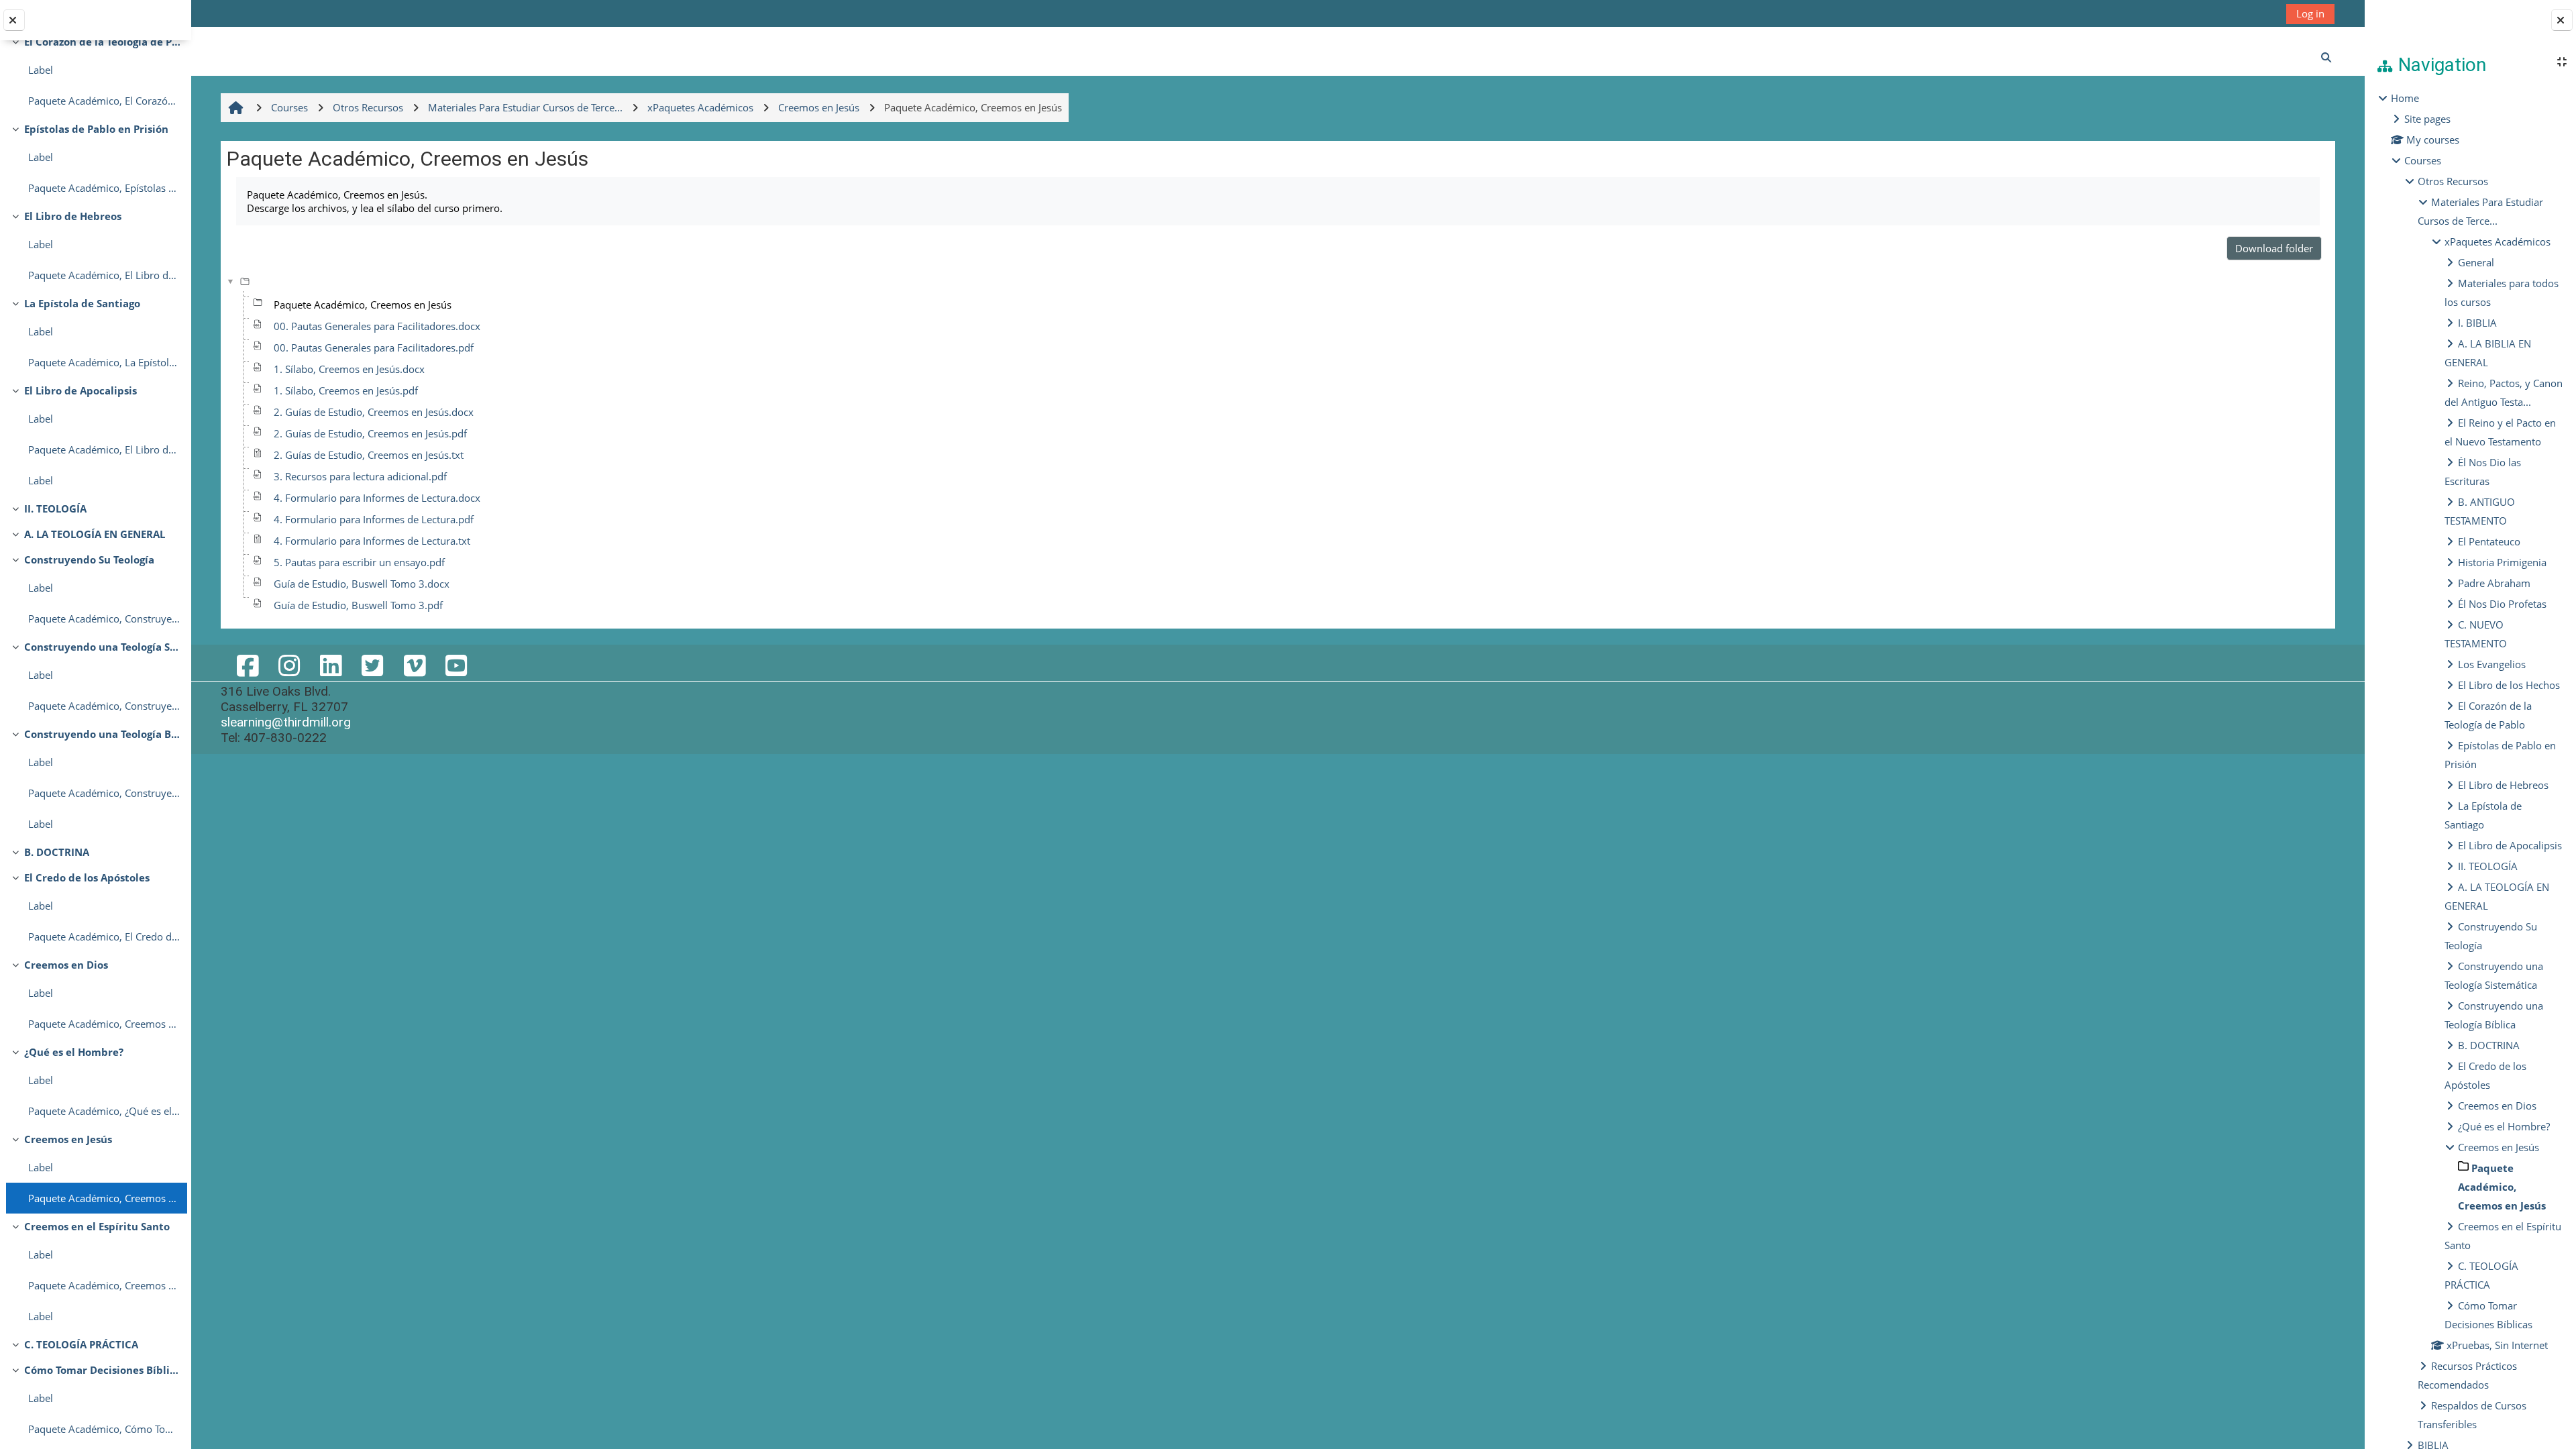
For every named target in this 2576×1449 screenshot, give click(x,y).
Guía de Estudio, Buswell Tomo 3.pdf (358, 605)
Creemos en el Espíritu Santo (97, 1226)
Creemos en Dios (66, 965)
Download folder (2274, 248)
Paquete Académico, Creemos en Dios (104, 1024)
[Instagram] (289, 665)
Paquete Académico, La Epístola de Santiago (104, 362)
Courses (2423, 160)
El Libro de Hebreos (73, 216)
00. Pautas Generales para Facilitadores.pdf (374, 347)
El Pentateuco (2489, 541)
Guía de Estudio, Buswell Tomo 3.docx (362, 584)
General (2476, 262)
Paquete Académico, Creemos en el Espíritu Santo (104, 1285)
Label (41, 70)
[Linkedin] (331, 665)
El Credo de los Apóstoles (87, 877)
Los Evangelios (2492, 664)
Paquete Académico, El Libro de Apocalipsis (104, 449)
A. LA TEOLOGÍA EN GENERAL (95, 534)
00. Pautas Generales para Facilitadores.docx (377, 326)
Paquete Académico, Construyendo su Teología (104, 619)
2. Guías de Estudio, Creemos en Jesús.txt (369, 455)
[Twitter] (372, 665)
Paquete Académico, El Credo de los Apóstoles (104, 936)
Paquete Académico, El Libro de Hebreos (104, 275)
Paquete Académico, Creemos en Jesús (104, 1198)
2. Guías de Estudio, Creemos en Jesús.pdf (370, 433)
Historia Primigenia (2502, 562)
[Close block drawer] (2562, 20)
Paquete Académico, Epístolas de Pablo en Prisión (104, 188)
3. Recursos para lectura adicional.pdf (360, 476)
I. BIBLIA (2477, 323)
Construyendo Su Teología (89, 559)
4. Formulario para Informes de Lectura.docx (377, 498)
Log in (2310, 13)
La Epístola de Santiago (82, 303)
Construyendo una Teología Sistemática (102, 647)
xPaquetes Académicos (2498, 241)
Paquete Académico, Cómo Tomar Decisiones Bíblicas (104, 1429)
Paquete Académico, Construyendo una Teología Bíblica (104, 793)
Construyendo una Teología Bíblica (102, 734)
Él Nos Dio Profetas (2502, 604)
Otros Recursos (2453, 181)
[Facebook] (247, 665)
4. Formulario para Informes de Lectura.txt (372, 541)
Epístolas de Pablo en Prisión (96, 129)
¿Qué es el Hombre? (74, 1052)
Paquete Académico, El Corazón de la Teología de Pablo (104, 101)
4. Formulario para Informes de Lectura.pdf (374, 519)
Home (2405, 98)
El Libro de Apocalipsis (80, 390)
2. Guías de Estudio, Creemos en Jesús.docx (374, 412)
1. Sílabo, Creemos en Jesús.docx (349, 369)
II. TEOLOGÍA (55, 508)
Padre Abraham (2494, 583)
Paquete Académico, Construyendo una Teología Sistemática (104, 706)
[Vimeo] (414, 665)
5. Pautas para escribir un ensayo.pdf (359, 562)
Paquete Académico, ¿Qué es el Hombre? (104, 1111)
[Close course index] (14, 20)
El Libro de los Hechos (2509, 685)
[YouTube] (456, 665)
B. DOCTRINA (57, 852)
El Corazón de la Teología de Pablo (102, 42)
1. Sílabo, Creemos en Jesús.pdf (346, 390)
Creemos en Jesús (68, 1139)
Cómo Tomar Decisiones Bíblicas (102, 1370)
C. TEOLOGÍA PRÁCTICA (81, 1344)
